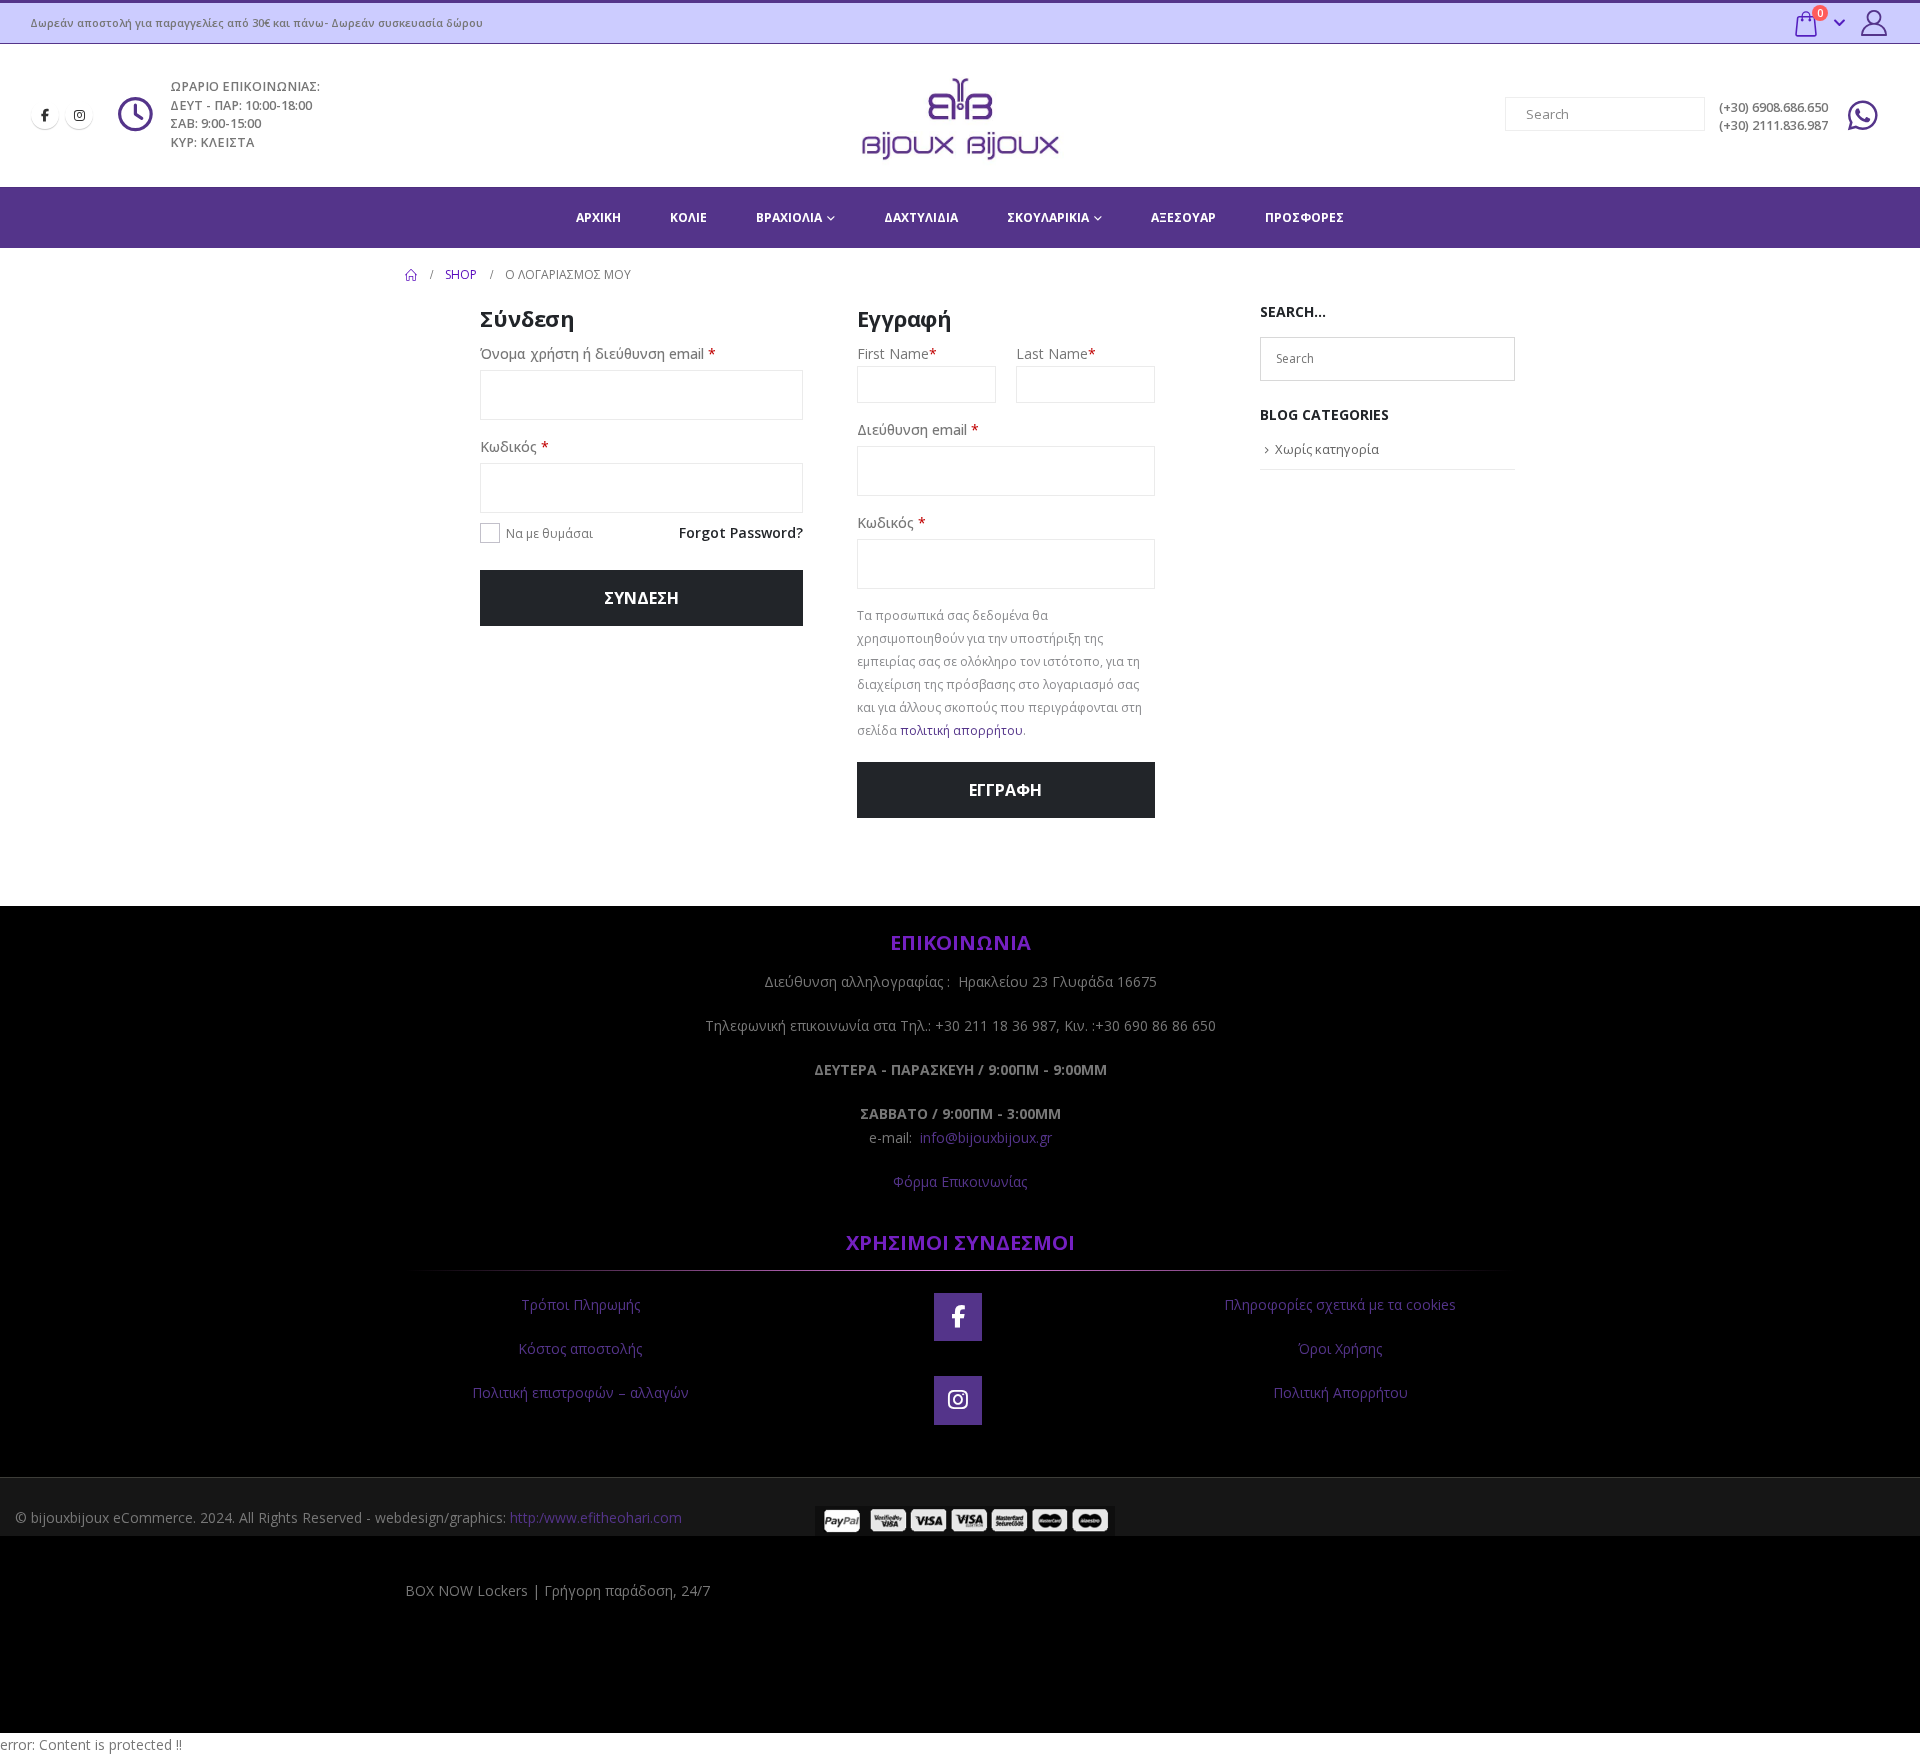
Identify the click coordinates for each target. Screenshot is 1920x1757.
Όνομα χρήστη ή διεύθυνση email (634, 353)
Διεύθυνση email (954, 429)
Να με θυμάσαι (549, 533)
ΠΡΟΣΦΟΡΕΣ (1304, 217)
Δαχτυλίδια (921, 217)
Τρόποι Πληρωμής (580, 1304)
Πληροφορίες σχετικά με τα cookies (1340, 1304)
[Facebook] (45, 115)
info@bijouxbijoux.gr (986, 1137)
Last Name (1056, 353)
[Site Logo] (960, 115)
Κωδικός (550, 446)
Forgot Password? (741, 532)
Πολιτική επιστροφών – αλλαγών (580, 1392)
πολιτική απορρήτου (961, 730)
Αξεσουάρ (1183, 217)
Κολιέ (688, 217)
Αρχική (598, 217)
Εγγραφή (1005, 790)
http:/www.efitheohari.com (596, 1517)
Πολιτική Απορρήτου (1340, 1392)
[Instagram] (79, 115)
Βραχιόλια (789, 217)
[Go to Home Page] (411, 275)
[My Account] (1874, 23)
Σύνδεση (641, 598)
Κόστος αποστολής (580, 1348)
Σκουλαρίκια (1048, 217)
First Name (897, 353)
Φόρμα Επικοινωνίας (960, 1181)
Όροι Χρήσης (1340, 1348)
